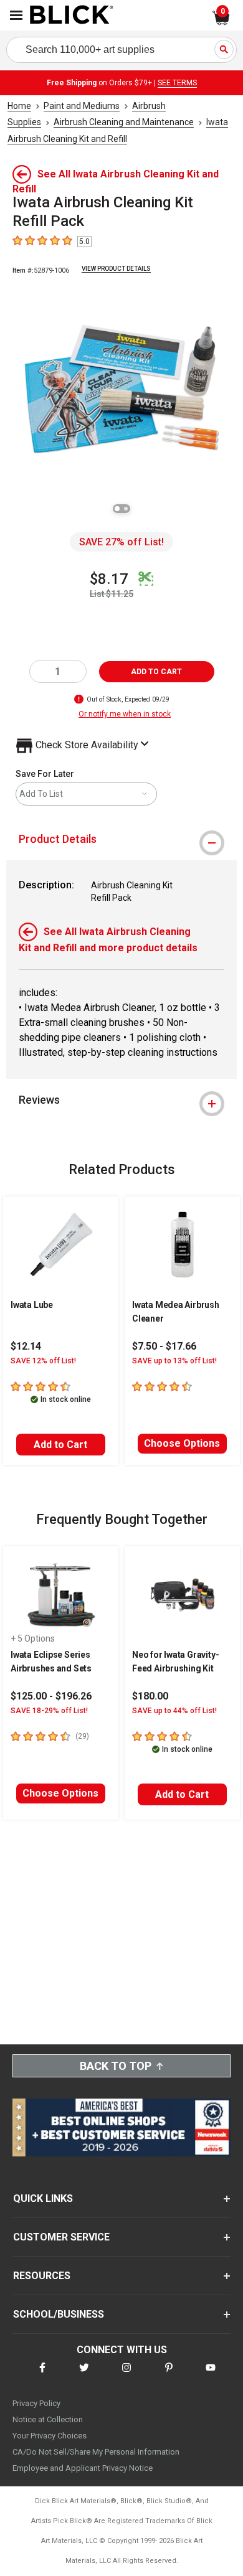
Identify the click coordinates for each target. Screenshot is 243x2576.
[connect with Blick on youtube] (211, 2375)
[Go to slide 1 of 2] (117, 509)
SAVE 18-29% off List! (49, 1711)
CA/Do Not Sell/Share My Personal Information (96, 2452)
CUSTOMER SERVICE (61, 2237)
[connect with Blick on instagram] (126, 2375)
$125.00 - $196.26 (51, 1696)
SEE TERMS (177, 83)
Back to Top (116, 2066)
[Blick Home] (72, 16)
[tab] (121, 839)
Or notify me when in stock (125, 714)
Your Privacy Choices (50, 2436)
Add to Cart (60, 1445)
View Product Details (116, 269)
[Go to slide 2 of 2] (126, 509)
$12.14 (26, 1346)
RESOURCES (42, 2276)
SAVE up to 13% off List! (174, 1361)
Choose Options (182, 1443)
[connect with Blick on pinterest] (169, 2375)
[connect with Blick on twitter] (84, 2375)
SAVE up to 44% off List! (174, 1711)
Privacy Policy (36, 2403)
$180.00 (150, 1696)
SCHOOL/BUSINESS (59, 2314)
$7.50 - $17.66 (164, 1346)
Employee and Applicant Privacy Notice (83, 2468)
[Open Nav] (16, 15)
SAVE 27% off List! (121, 542)
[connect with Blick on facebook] (42, 2375)
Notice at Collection (48, 2419)
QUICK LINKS (43, 2198)
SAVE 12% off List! (43, 1361)
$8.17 (109, 579)
